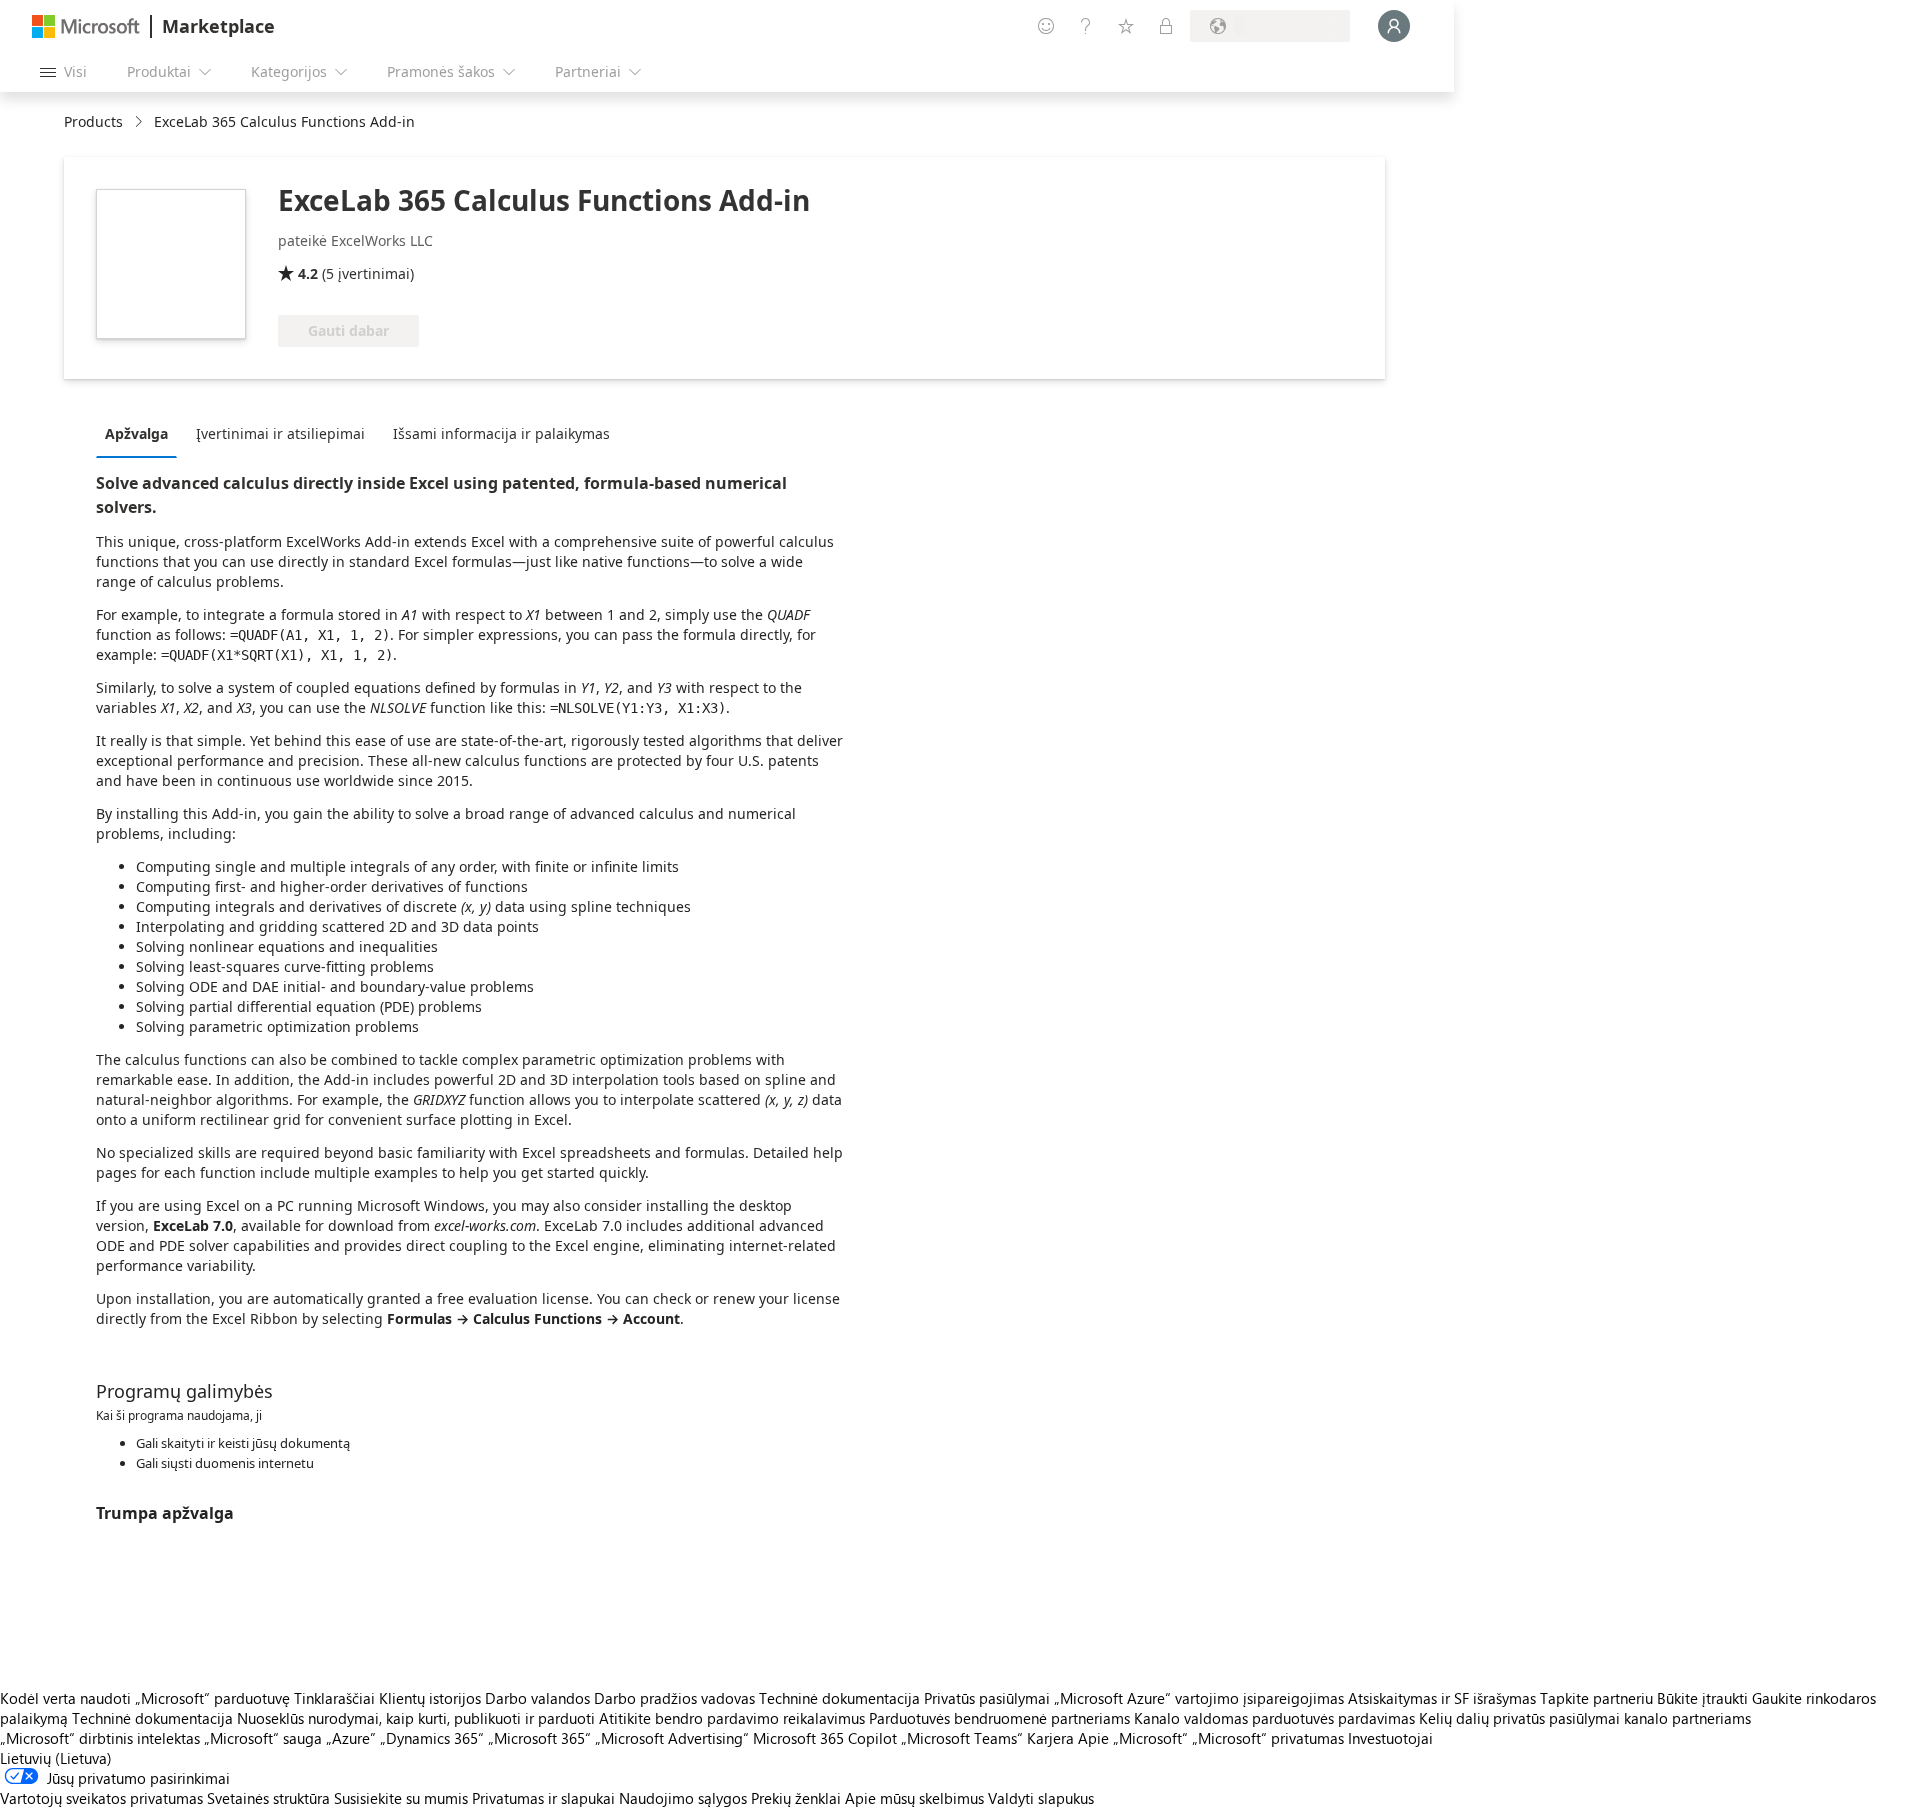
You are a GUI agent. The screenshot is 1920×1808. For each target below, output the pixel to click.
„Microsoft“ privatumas (1268, 1738)
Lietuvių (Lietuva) (56, 1758)
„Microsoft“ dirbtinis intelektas (100, 1738)
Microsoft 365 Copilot (825, 1738)
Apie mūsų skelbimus (914, 1798)
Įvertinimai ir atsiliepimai (280, 433)
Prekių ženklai (796, 1798)
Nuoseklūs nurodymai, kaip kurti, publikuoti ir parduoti (416, 1718)
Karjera (1050, 1738)
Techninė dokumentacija (839, 1698)
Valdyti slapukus (1041, 1798)
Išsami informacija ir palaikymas (501, 433)
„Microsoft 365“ (539, 1738)
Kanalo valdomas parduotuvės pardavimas (1274, 1718)
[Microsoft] (86, 26)
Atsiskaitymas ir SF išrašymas (1442, 1698)
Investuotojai (1390, 1738)
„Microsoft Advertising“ (672, 1738)
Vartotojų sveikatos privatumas (101, 1798)
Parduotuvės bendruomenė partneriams (999, 1718)
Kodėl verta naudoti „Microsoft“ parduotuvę (145, 1698)
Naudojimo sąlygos (683, 1798)
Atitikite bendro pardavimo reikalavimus (732, 1718)
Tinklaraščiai (334, 1698)
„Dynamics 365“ (432, 1738)
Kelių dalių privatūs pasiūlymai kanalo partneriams (1585, 1718)
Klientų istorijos (430, 1698)
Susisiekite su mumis (401, 1798)
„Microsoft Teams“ (962, 1738)
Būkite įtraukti (1702, 1698)
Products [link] (93, 121)
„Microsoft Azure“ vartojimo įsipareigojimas (1201, 1698)
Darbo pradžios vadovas (674, 1698)
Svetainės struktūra (268, 1798)
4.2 (308, 273)
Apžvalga (136, 433)
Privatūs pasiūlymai (987, 1698)
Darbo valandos (537, 1698)
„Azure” (351, 1738)
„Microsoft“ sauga (263, 1738)
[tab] (141, 433)
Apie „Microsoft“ (1133, 1738)
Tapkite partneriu (1596, 1698)
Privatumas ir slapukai (543, 1798)
